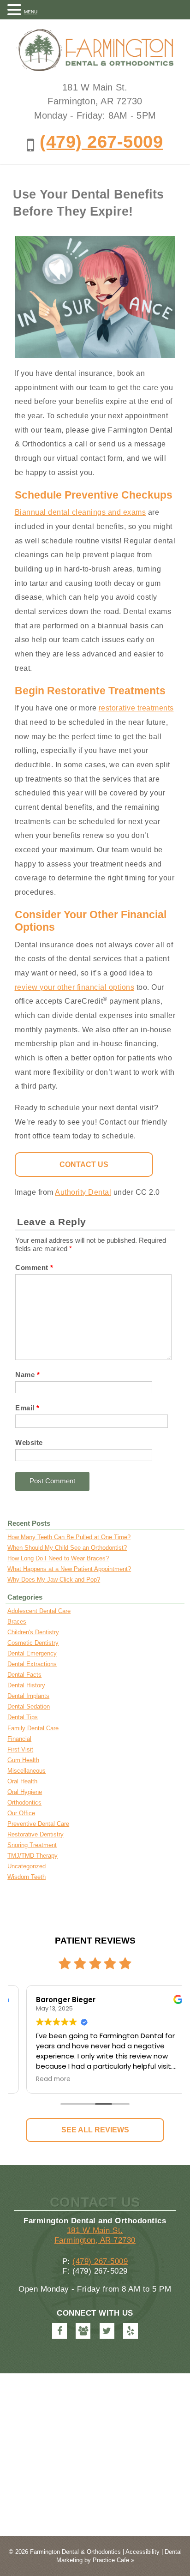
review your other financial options (75, 987)
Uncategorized (27, 1866)
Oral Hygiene (25, 1792)
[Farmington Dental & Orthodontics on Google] (83, 2331)
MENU (31, 12)
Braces (17, 1622)
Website (29, 1442)
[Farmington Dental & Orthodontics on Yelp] (131, 2331)
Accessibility (142, 2552)
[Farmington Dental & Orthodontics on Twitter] (107, 2331)
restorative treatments (136, 708)
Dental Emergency (32, 1653)
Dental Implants (28, 1696)
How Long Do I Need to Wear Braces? (58, 1558)
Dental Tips (23, 1717)
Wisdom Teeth (27, 1877)
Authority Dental (83, 1192)
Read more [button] (39, 2079)
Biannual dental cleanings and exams (80, 512)
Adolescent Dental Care (39, 1611)
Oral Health (22, 1781)
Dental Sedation (29, 1706)
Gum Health (23, 1760)
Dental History (26, 1685)
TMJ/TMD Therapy (33, 1856)
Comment (34, 1267)
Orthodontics (24, 1803)
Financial (19, 1739)
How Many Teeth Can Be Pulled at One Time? (69, 1537)
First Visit (20, 1749)
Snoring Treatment (32, 1845)
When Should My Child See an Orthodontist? (67, 1548)
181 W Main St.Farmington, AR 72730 (95, 2235)
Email (27, 1408)
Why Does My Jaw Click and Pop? (54, 1580)
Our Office (21, 1813)
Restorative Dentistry (36, 1834)
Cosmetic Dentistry (33, 1643)
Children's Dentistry (33, 1632)
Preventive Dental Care (38, 1824)
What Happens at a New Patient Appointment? (69, 1569)
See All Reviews (95, 2130)
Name (27, 1375)
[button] (16, 9)
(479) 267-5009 (101, 141)
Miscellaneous (27, 1771)
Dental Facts (24, 1675)
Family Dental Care (33, 1728)
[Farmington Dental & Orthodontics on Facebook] (59, 2331)
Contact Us (84, 1164)
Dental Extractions (32, 1664)
